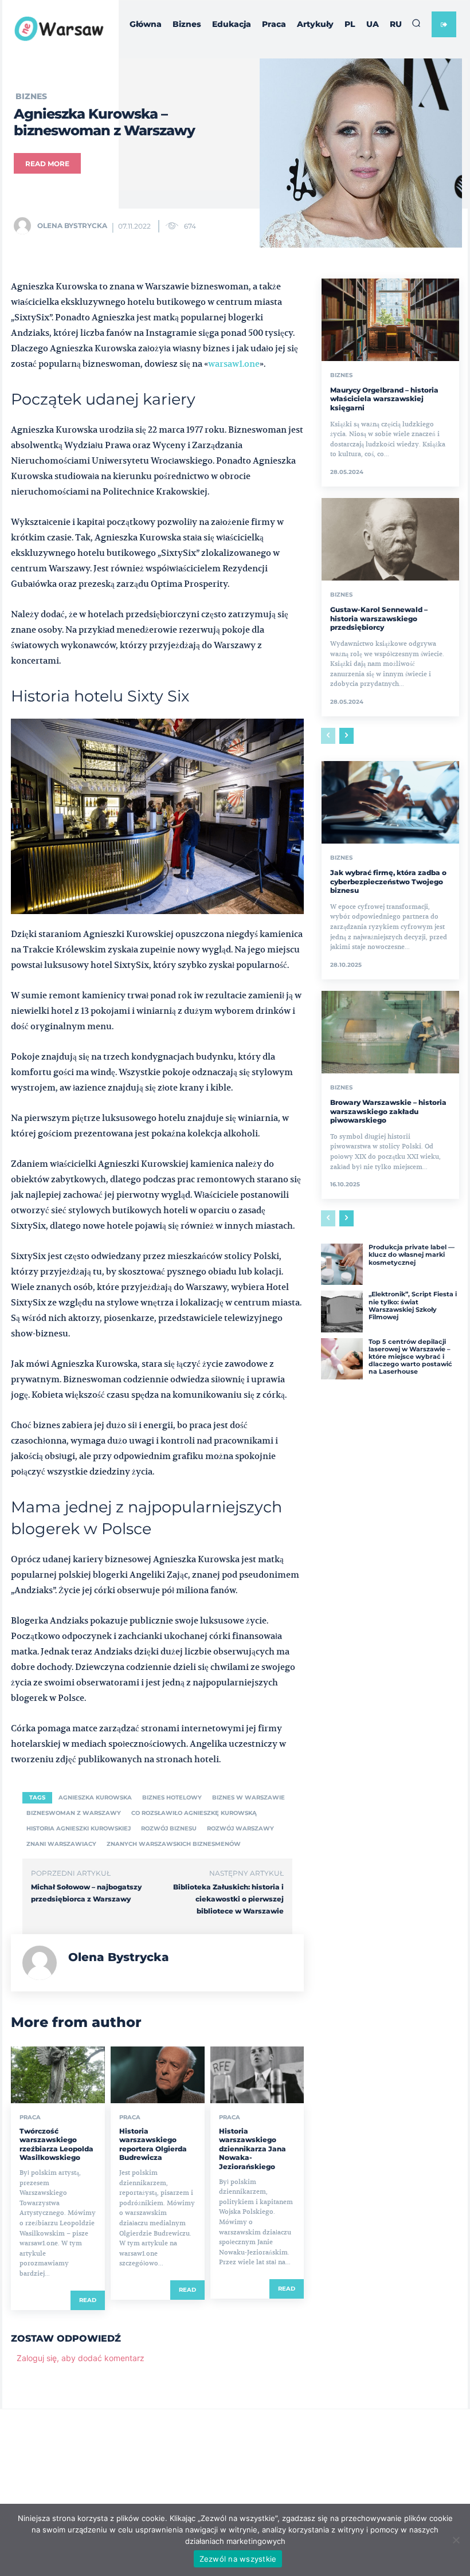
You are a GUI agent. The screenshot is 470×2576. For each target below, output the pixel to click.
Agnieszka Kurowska (95, 1797)
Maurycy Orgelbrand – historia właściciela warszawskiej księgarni (384, 399)
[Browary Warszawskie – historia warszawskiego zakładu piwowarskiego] (390, 1032)
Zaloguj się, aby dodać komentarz (81, 2358)
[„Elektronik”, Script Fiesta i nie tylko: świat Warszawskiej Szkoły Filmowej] (342, 1311)
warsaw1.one (234, 364)
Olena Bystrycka (72, 226)
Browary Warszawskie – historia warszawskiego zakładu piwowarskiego (388, 1111)
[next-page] (346, 736)
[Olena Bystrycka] (25, 226)
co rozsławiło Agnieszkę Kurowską (194, 1813)
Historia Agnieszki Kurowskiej (79, 1828)
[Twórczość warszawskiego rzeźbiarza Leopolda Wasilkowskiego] (58, 2075)
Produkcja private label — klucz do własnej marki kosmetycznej (412, 1254)
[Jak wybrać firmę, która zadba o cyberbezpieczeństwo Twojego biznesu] (390, 802)
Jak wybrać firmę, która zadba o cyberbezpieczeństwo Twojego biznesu (388, 881)
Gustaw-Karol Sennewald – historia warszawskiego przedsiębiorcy (379, 618)
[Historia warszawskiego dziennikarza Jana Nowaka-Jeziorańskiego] (257, 2075)
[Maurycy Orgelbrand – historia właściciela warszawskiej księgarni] (390, 320)
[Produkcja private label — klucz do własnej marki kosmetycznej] (342, 1264)
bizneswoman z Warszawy (74, 1813)
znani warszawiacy (61, 1844)
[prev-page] (328, 736)
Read (88, 2300)
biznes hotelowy (172, 1797)
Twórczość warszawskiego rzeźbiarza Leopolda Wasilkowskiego (56, 2144)
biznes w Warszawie (248, 1797)
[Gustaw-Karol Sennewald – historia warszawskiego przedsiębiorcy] (390, 539)
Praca (30, 2118)
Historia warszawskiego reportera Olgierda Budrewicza (153, 2144)
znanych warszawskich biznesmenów (174, 1844)
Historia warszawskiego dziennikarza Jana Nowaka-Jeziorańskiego (252, 2149)
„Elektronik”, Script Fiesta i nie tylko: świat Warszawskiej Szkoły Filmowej (413, 1305)
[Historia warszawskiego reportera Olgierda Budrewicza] (158, 2075)
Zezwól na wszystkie (238, 2559)
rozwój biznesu (169, 1828)
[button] (416, 23)
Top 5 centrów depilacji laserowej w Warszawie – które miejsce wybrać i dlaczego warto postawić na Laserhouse (410, 1357)
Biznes (31, 96)
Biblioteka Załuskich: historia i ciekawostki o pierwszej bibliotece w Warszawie (228, 1899)
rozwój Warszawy (240, 1828)
